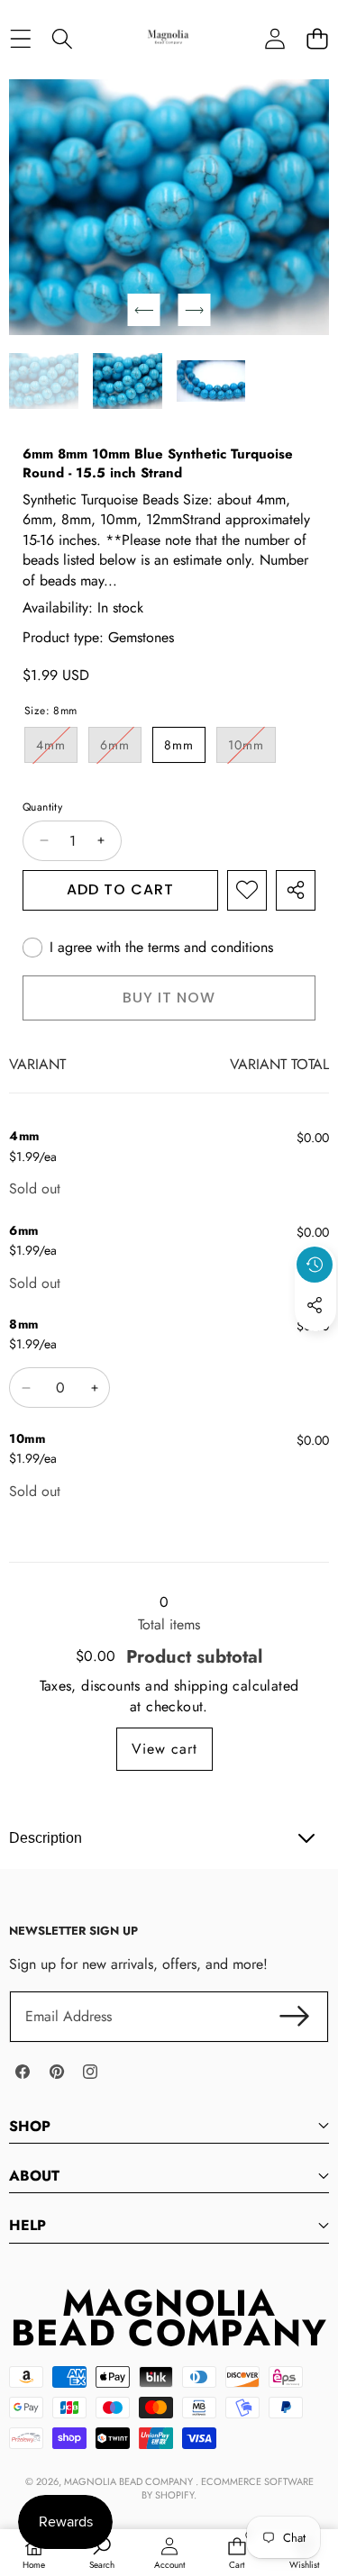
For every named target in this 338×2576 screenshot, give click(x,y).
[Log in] (274, 38)
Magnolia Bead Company (130, 2481)
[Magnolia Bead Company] (168, 38)
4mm (57, 749)
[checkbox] (148, 948)
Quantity (42, 807)
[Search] (63, 38)
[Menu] (20, 38)
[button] (317, 38)
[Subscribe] (295, 2017)
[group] (44, 381)
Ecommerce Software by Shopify (228, 2488)
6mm (121, 749)
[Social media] (315, 1305)
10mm (252, 749)
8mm (179, 745)
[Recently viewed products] (315, 1265)
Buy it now (169, 998)
